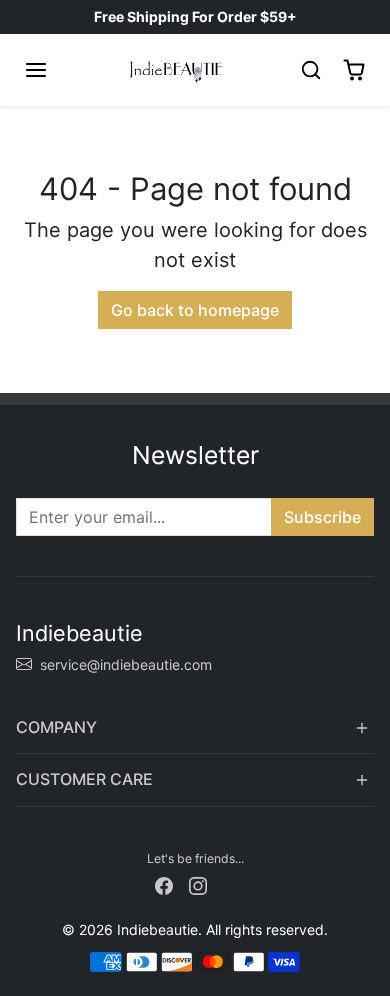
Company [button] (56, 727)
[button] (36, 70)
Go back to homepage (195, 310)
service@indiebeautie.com (126, 664)
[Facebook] (164, 884)
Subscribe (322, 517)
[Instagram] (198, 884)
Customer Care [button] (84, 779)
